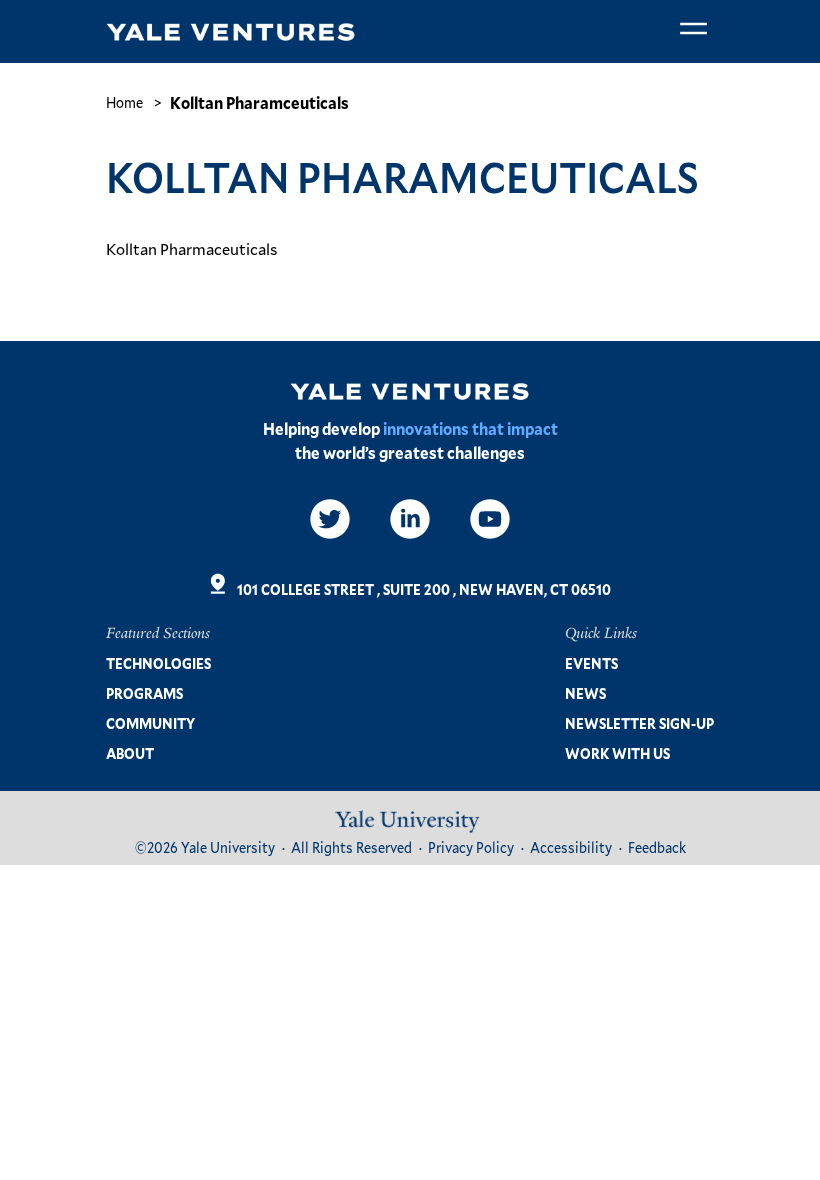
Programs (144, 693)
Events (591, 663)
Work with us (617, 753)
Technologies (158, 663)
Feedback (657, 847)
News (585, 693)
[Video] (490, 519)
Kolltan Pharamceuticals (259, 102)
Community (150, 723)
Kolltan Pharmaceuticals (191, 248)
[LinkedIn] (410, 519)
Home (124, 102)
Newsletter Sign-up (639, 723)
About (130, 753)
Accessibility (571, 847)
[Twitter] (330, 519)
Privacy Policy (471, 847)
